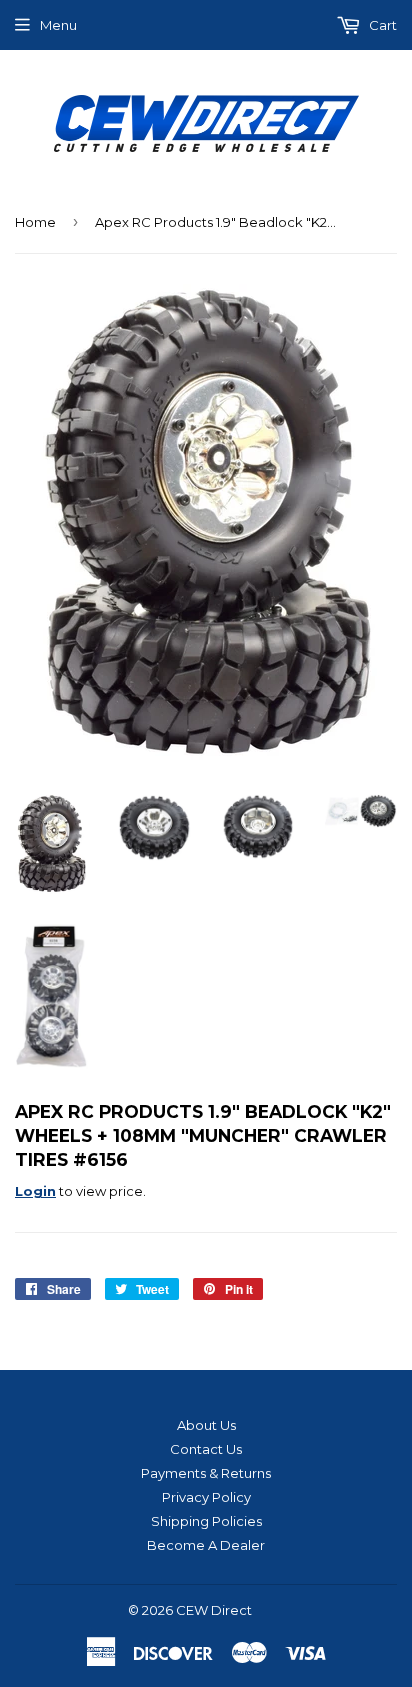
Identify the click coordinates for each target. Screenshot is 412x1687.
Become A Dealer (206, 1545)
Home (35, 222)
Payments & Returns (206, 1473)
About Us (206, 1425)
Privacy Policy (206, 1497)
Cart (381, 25)
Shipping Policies (206, 1521)
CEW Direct (214, 1610)
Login (35, 1191)
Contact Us (206, 1449)
